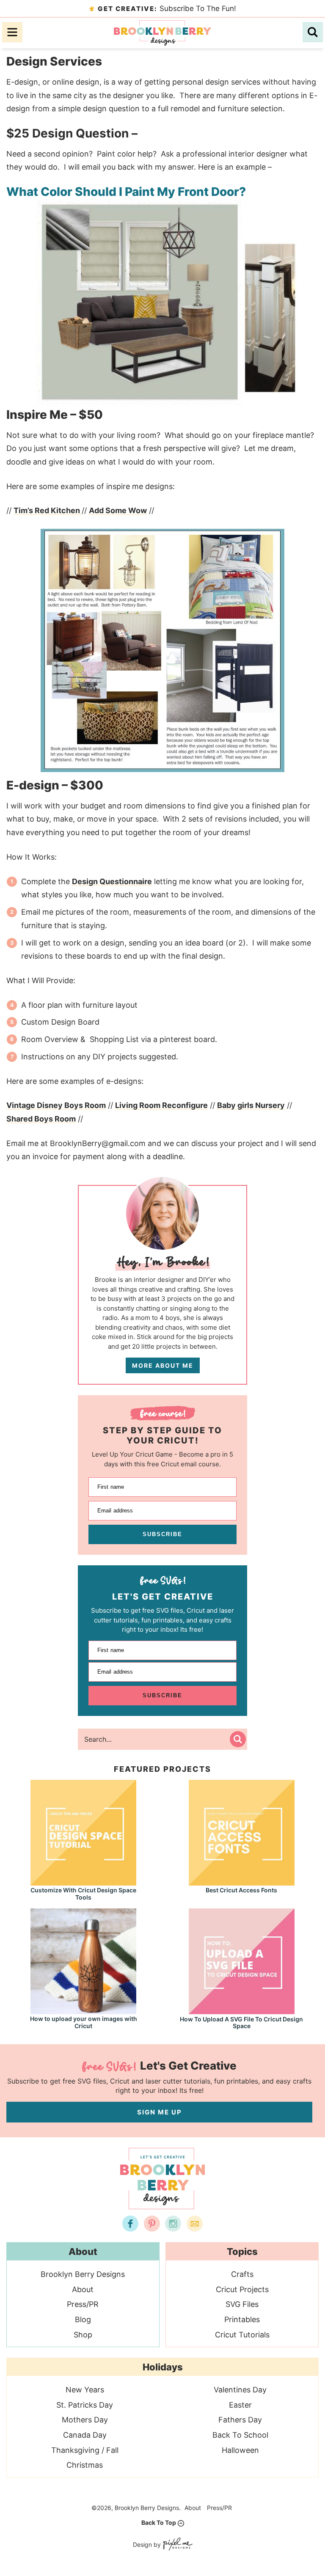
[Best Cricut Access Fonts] (242, 1882)
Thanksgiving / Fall (85, 2450)
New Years (85, 2390)
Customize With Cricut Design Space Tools (83, 1894)
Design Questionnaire (112, 881)
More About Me (163, 1365)
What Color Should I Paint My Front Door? (126, 192)
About (83, 2289)
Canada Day (85, 2435)
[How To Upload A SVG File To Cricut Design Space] (242, 2010)
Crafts (242, 2274)
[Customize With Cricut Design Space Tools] (83, 1882)
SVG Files (242, 2304)
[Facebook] (130, 2224)
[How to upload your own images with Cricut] (83, 2010)
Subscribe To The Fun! (167, 8)
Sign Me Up (160, 2112)
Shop (83, 2335)
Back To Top (159, 2522)
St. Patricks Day (85, 2405)
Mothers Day (85, 2420)
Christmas (85, 2465)
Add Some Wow (118, 510)
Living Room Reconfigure (161, 1105)
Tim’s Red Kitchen (48, 510)
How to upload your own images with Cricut (84, 2022)
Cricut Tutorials (242, 2335)
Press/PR (83, 2304)
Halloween (240, 2450)
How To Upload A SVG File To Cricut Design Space (241, 2023)
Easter (240, 2405)
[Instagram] (173, 2224)
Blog (83, 2319)
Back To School (240, 2435)
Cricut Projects (242, 2289)
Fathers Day (240, 2420)
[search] (313, 32)
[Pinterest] (152, 2224)
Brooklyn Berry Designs (162, 33)
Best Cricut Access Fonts (241, 1890)
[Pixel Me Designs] (177, 2545)
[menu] (12, 32)
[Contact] (195, 2224)
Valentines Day (240, 2390)
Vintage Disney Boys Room (56, 1105)
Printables (242, 2319)
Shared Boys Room (41, 1119)
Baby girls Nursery (251, 1105)
